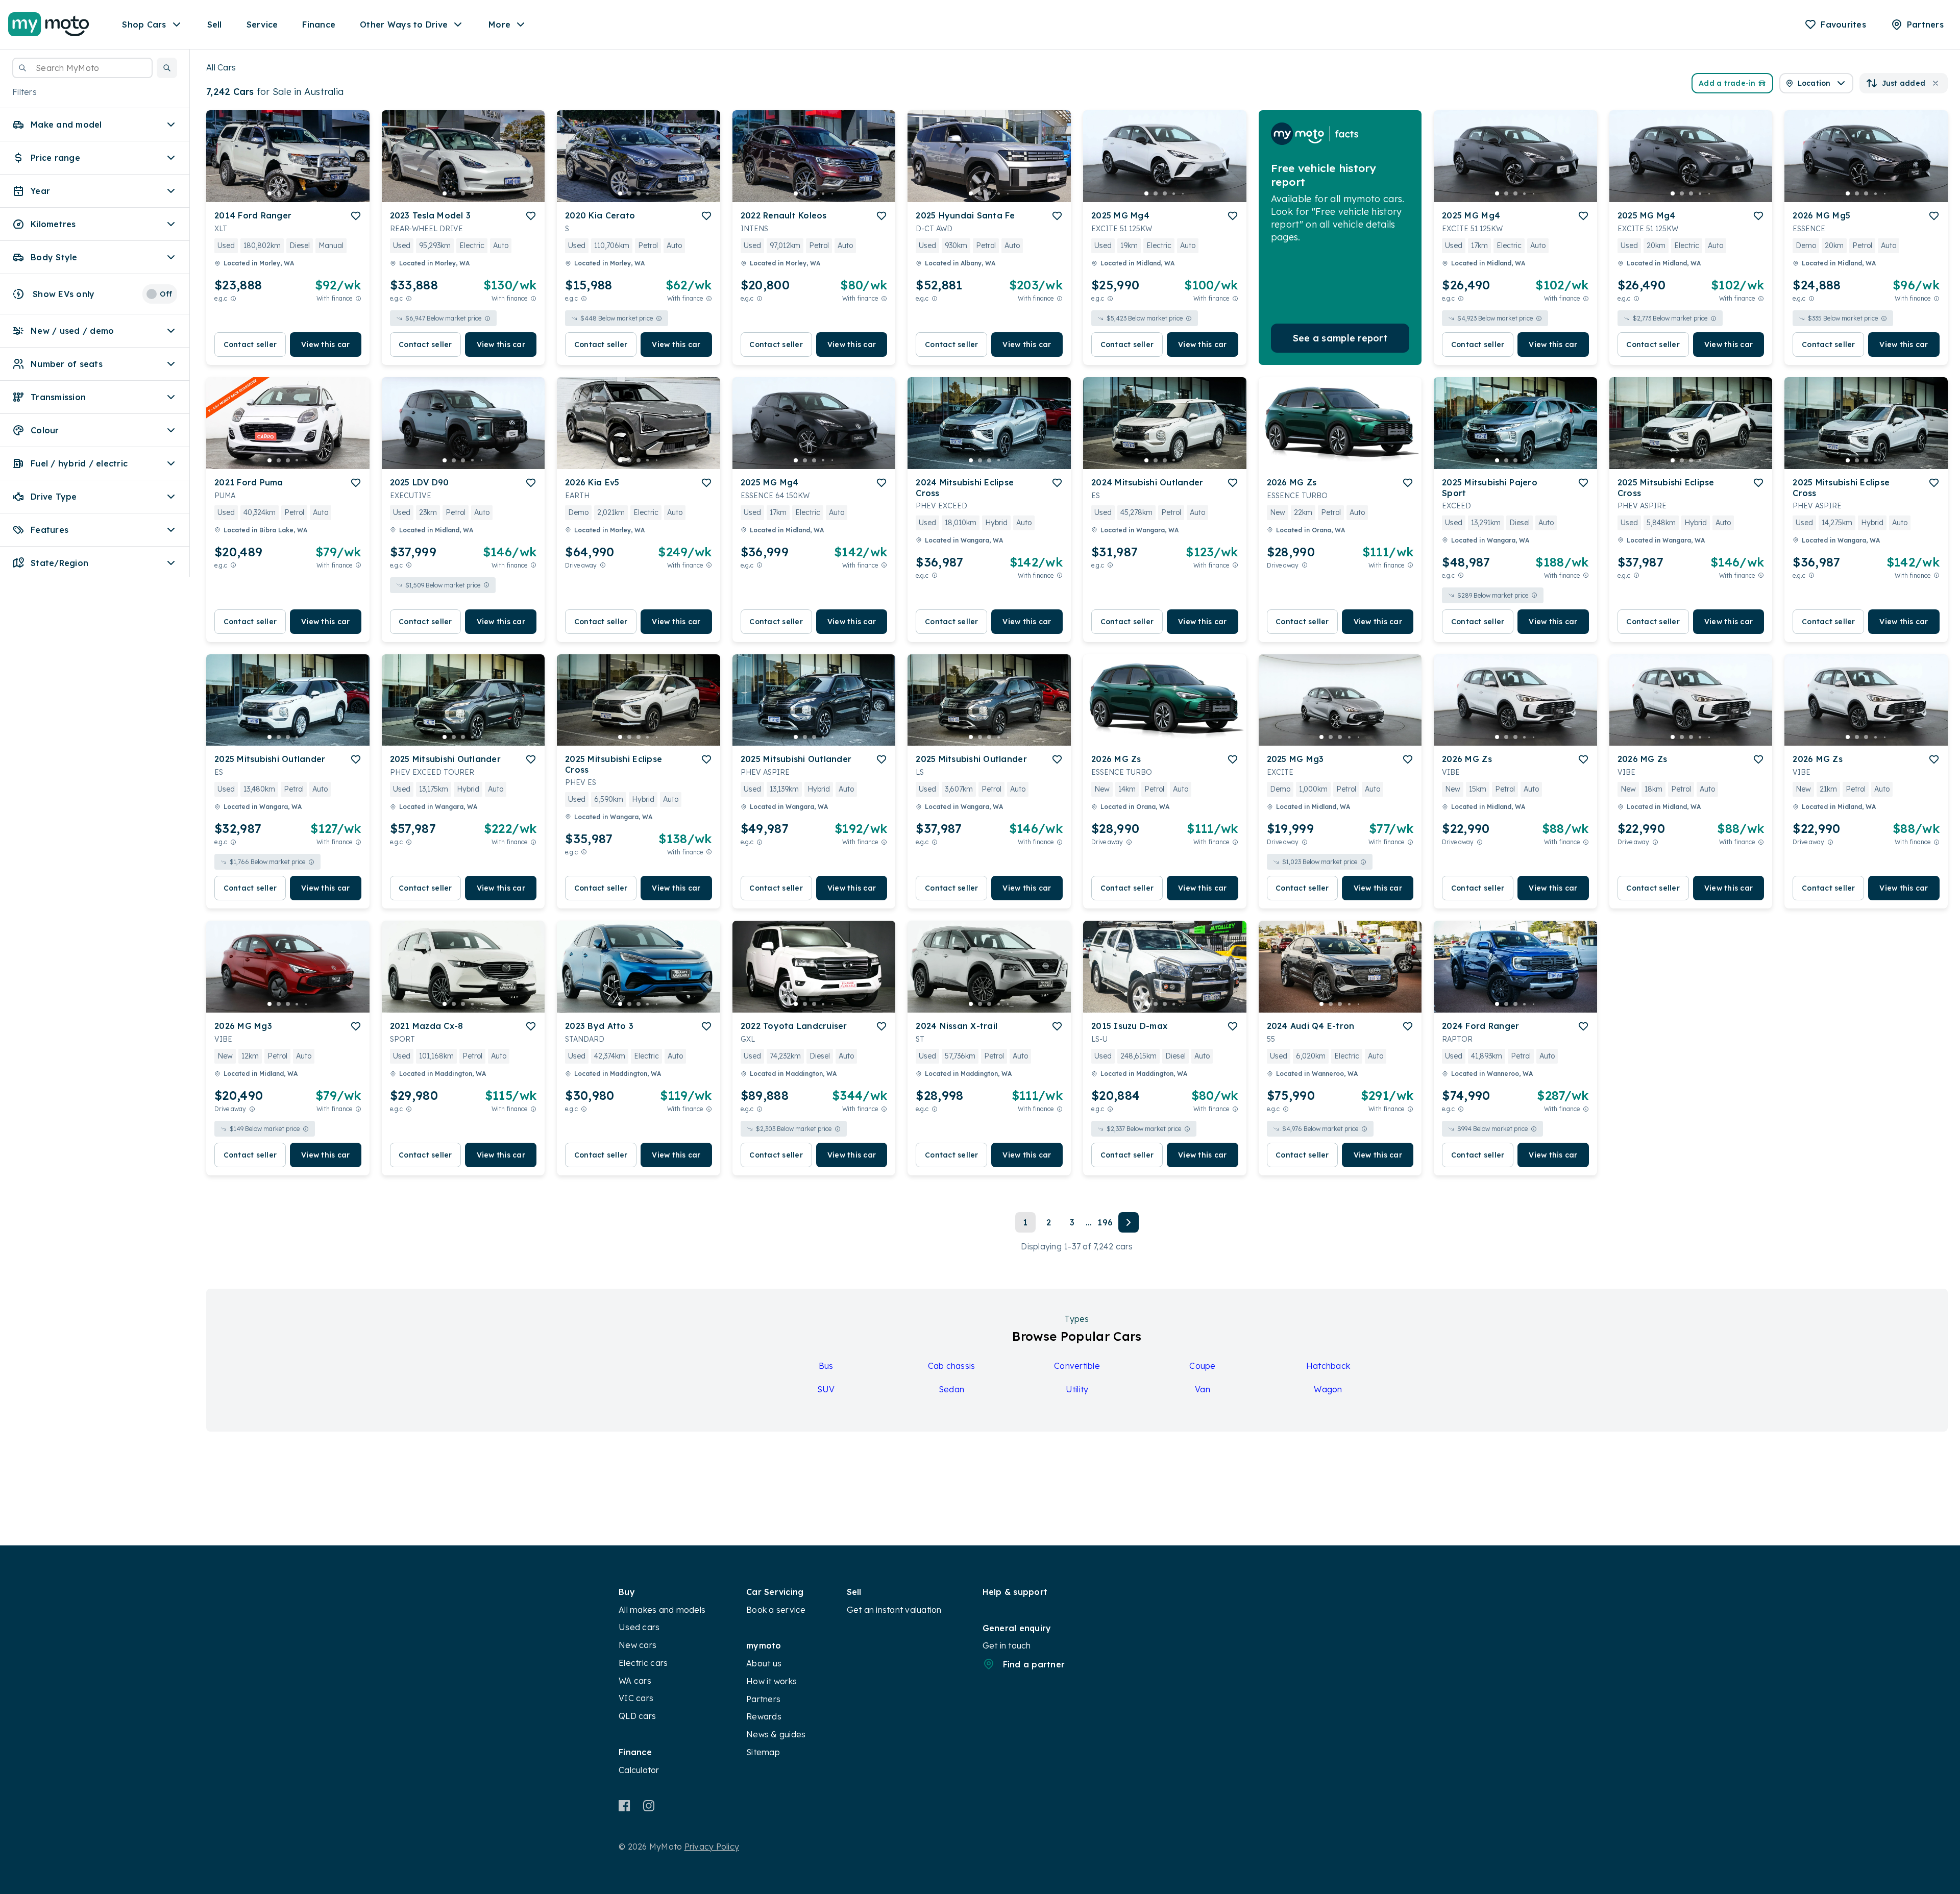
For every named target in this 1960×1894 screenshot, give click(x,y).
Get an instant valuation (894, 1610)
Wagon (1328, 1389)
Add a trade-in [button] (1727, 83)
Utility (1077, 1389)
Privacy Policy (712, 1847)
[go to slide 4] (297, 193)
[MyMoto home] (49, 24)
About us (764, 1663)
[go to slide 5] (306, 193)
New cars (638, 1645)
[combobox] (82, 68)
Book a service (776, 1610)
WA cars (635, 1681)
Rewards (764, 1716)
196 (1105, 1222)
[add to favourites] (356, 216)
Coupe (1202, 1366)
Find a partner (1034, 1664)
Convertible (1077, 1366)
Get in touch (1007, 1645)
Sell (215, 24)
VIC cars (636, 1698)
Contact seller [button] (250, 345)
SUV (826, 1389)
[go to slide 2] (279, 193)
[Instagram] (648, 1806)
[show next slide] (354, 164)
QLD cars (637, 1716)
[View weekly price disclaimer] (358, 298)
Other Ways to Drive (404, 24)
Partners (763, 1699)
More (499, 24)
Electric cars (643, 1663)
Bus (826, 1366)
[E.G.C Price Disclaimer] (233, 298)
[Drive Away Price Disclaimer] (603, 565)
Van (1203, 1389)
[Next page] (1129, 1222)
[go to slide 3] (288, 193)
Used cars (639, 1627)
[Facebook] (624, 1806)
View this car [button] (325, 345)
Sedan (951, 1389)
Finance (319, 24)
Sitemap (763, 1752)
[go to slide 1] (269, 193)
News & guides (776, 1734)
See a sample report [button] (1340, 338)
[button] (167, 68)
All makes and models (662, 1610)
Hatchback (1328, 1366)
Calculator (639, 1770)
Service (262, 24)
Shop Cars (144, 24)
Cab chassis (952, 1366)
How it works (771, 1681)
